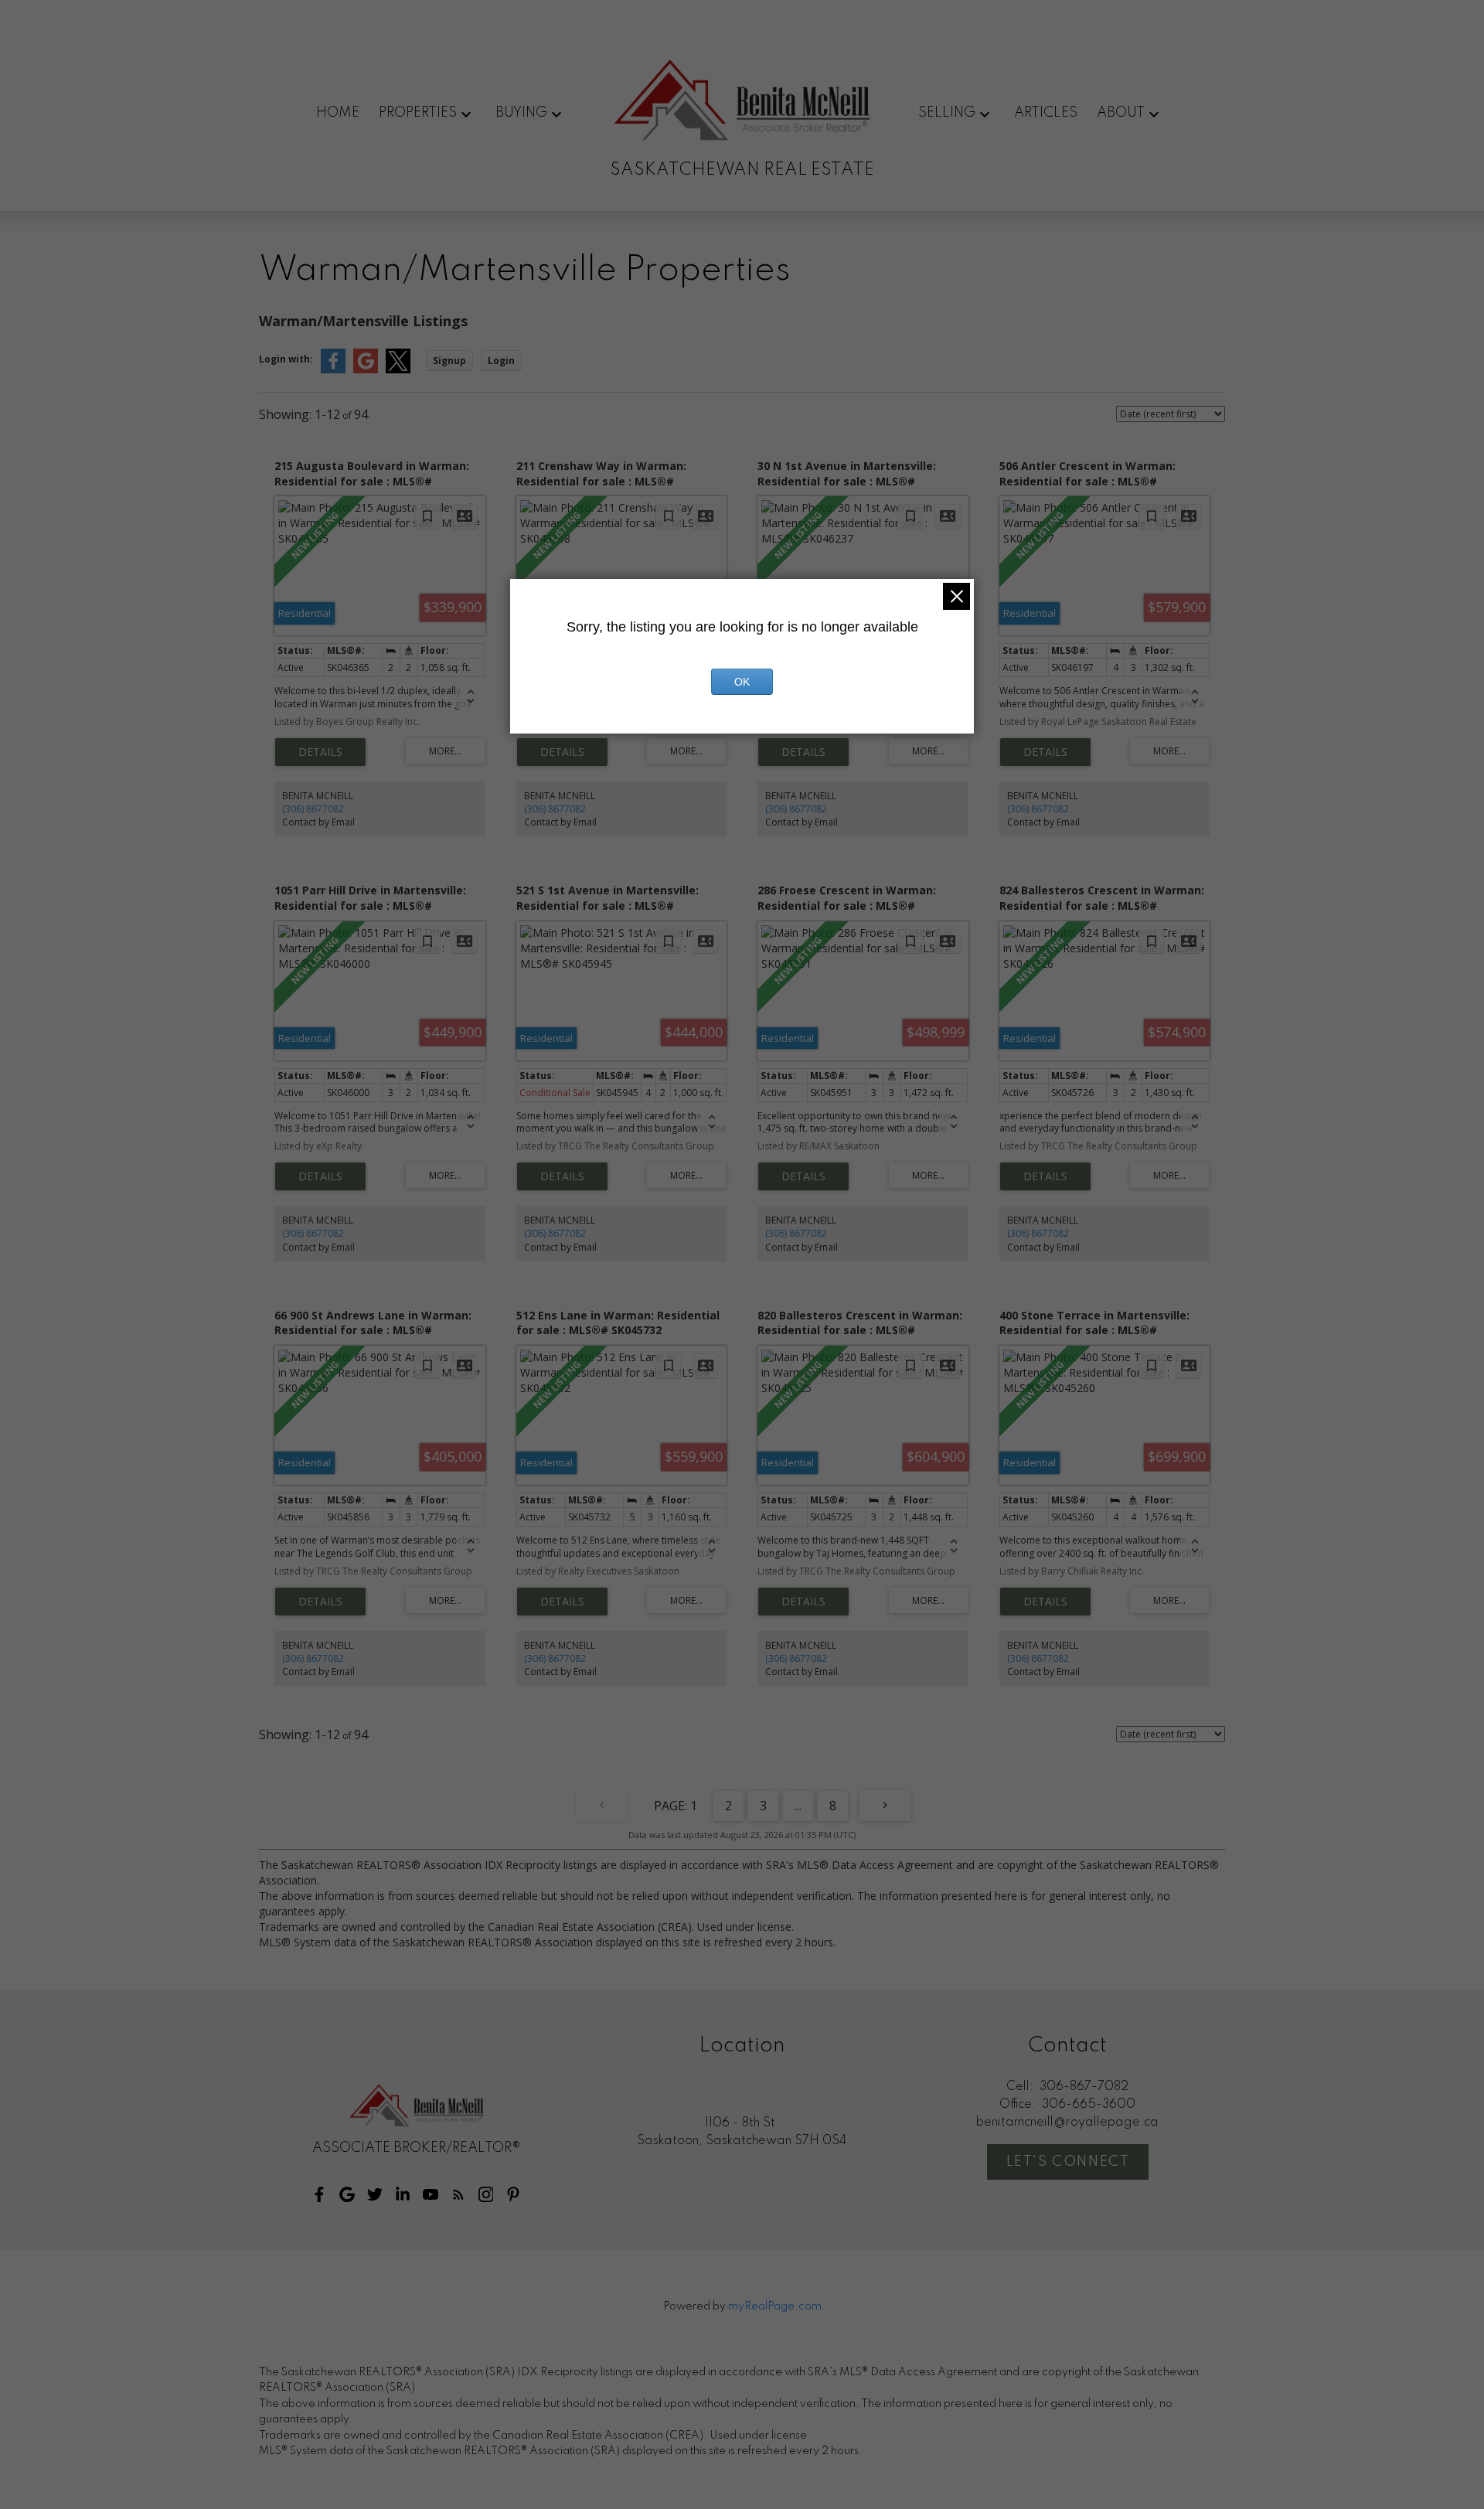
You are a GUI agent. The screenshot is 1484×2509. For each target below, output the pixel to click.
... (798, 1806)
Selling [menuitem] (947, 113)
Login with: (286, 359)
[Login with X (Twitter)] (398, 370)
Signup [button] (449, 361)
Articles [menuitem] (1046, 113)
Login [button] (501, 361)
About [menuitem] (1121, 113)
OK (742, 682)
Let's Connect (1068, 2162)
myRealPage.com (775, 2306)
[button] (319, 2194)
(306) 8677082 (313, 809)
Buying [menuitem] (521, 113)
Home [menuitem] (338, 113)
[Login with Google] (366, 370)
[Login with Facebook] (333, 370)
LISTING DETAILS (320, 752)
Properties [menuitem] (418, 113)
